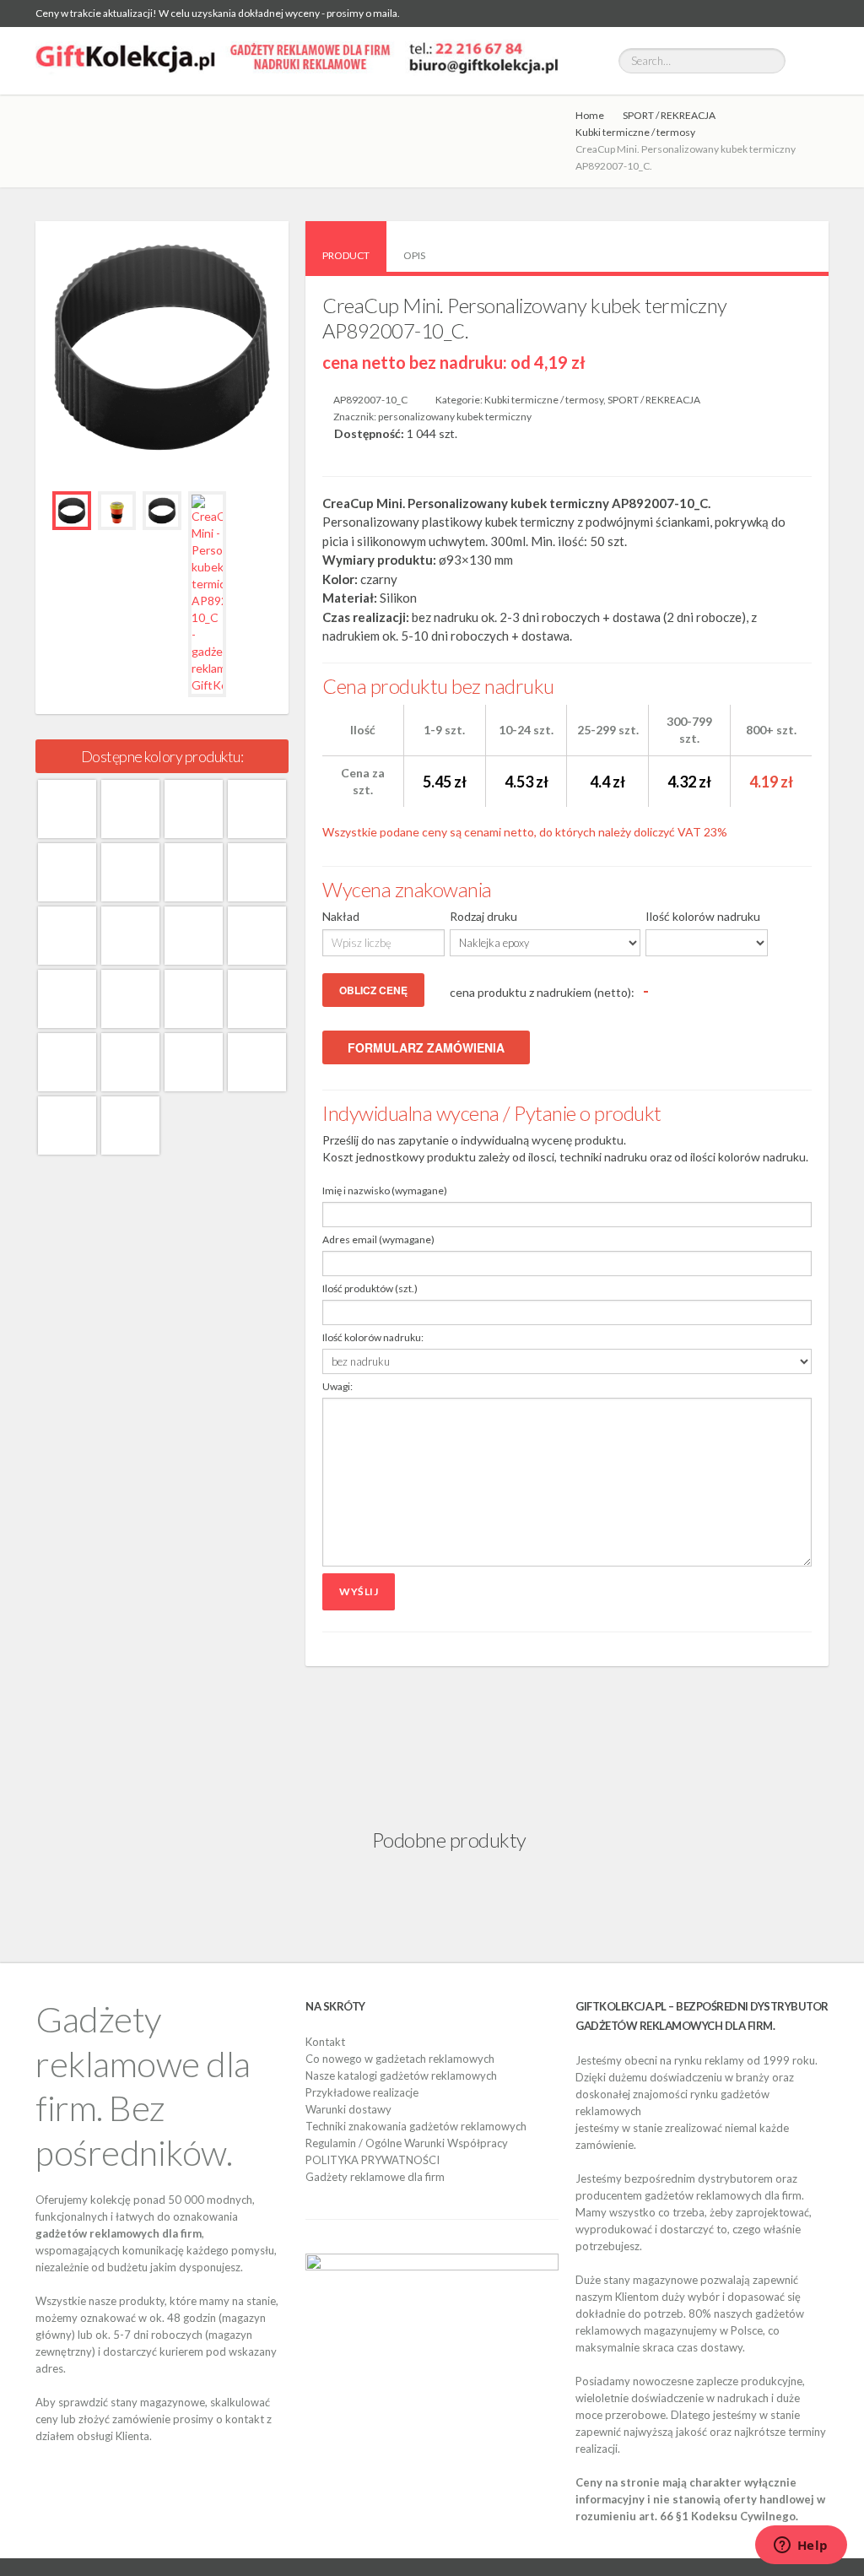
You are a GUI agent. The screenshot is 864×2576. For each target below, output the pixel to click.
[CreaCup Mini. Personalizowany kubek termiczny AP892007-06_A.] (67, 872)
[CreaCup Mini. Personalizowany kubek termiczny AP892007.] (130, 1126)
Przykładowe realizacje (362, 2092)
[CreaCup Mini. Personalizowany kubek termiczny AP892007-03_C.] (67, 999)
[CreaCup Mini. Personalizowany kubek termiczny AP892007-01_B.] (257, 872)
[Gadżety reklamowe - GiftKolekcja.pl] (297, 61)
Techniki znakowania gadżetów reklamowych (416, 2126)
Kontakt (325, 2042)
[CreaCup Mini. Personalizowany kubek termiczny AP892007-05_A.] (257, 809)
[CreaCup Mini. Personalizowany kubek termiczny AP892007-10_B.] (257, 1062)
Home (590, 115)
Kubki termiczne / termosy (635, 132)
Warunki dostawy (348, 2109)
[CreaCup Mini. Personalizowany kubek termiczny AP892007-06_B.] (257, 999)
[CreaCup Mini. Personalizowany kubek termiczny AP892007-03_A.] (194, 809)
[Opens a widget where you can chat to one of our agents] (801, 2546)
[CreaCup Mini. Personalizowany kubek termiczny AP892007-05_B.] (130, 999)
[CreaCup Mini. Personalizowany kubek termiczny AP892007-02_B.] (130, 936)
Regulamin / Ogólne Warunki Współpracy (407, 2143)
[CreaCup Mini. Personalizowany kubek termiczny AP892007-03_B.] (257, 936)
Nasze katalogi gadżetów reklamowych (401, 2075)
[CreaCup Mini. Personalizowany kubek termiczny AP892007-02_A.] (130, 809)
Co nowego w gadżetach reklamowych (400, 2059)
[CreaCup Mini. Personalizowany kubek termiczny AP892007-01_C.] (67, 936)
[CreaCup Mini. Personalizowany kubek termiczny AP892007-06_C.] (67, 1062)
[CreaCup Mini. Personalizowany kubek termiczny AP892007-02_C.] (194, 936)
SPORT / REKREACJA (669, 115)
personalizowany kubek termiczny (455, 417)
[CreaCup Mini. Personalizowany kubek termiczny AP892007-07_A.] (130, 872)
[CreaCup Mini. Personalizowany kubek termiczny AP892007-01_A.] (67, 809)
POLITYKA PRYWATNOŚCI (373, 2160)
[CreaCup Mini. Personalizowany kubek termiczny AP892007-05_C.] (194, 999)
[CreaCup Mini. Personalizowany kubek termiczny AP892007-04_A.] (67, 1126)
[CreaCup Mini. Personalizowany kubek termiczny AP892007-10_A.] (194, 872)
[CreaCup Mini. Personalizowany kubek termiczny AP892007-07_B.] (130, 1062)
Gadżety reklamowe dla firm (375, 2177)
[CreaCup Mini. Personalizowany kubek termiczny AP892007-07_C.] (194, 1062)
